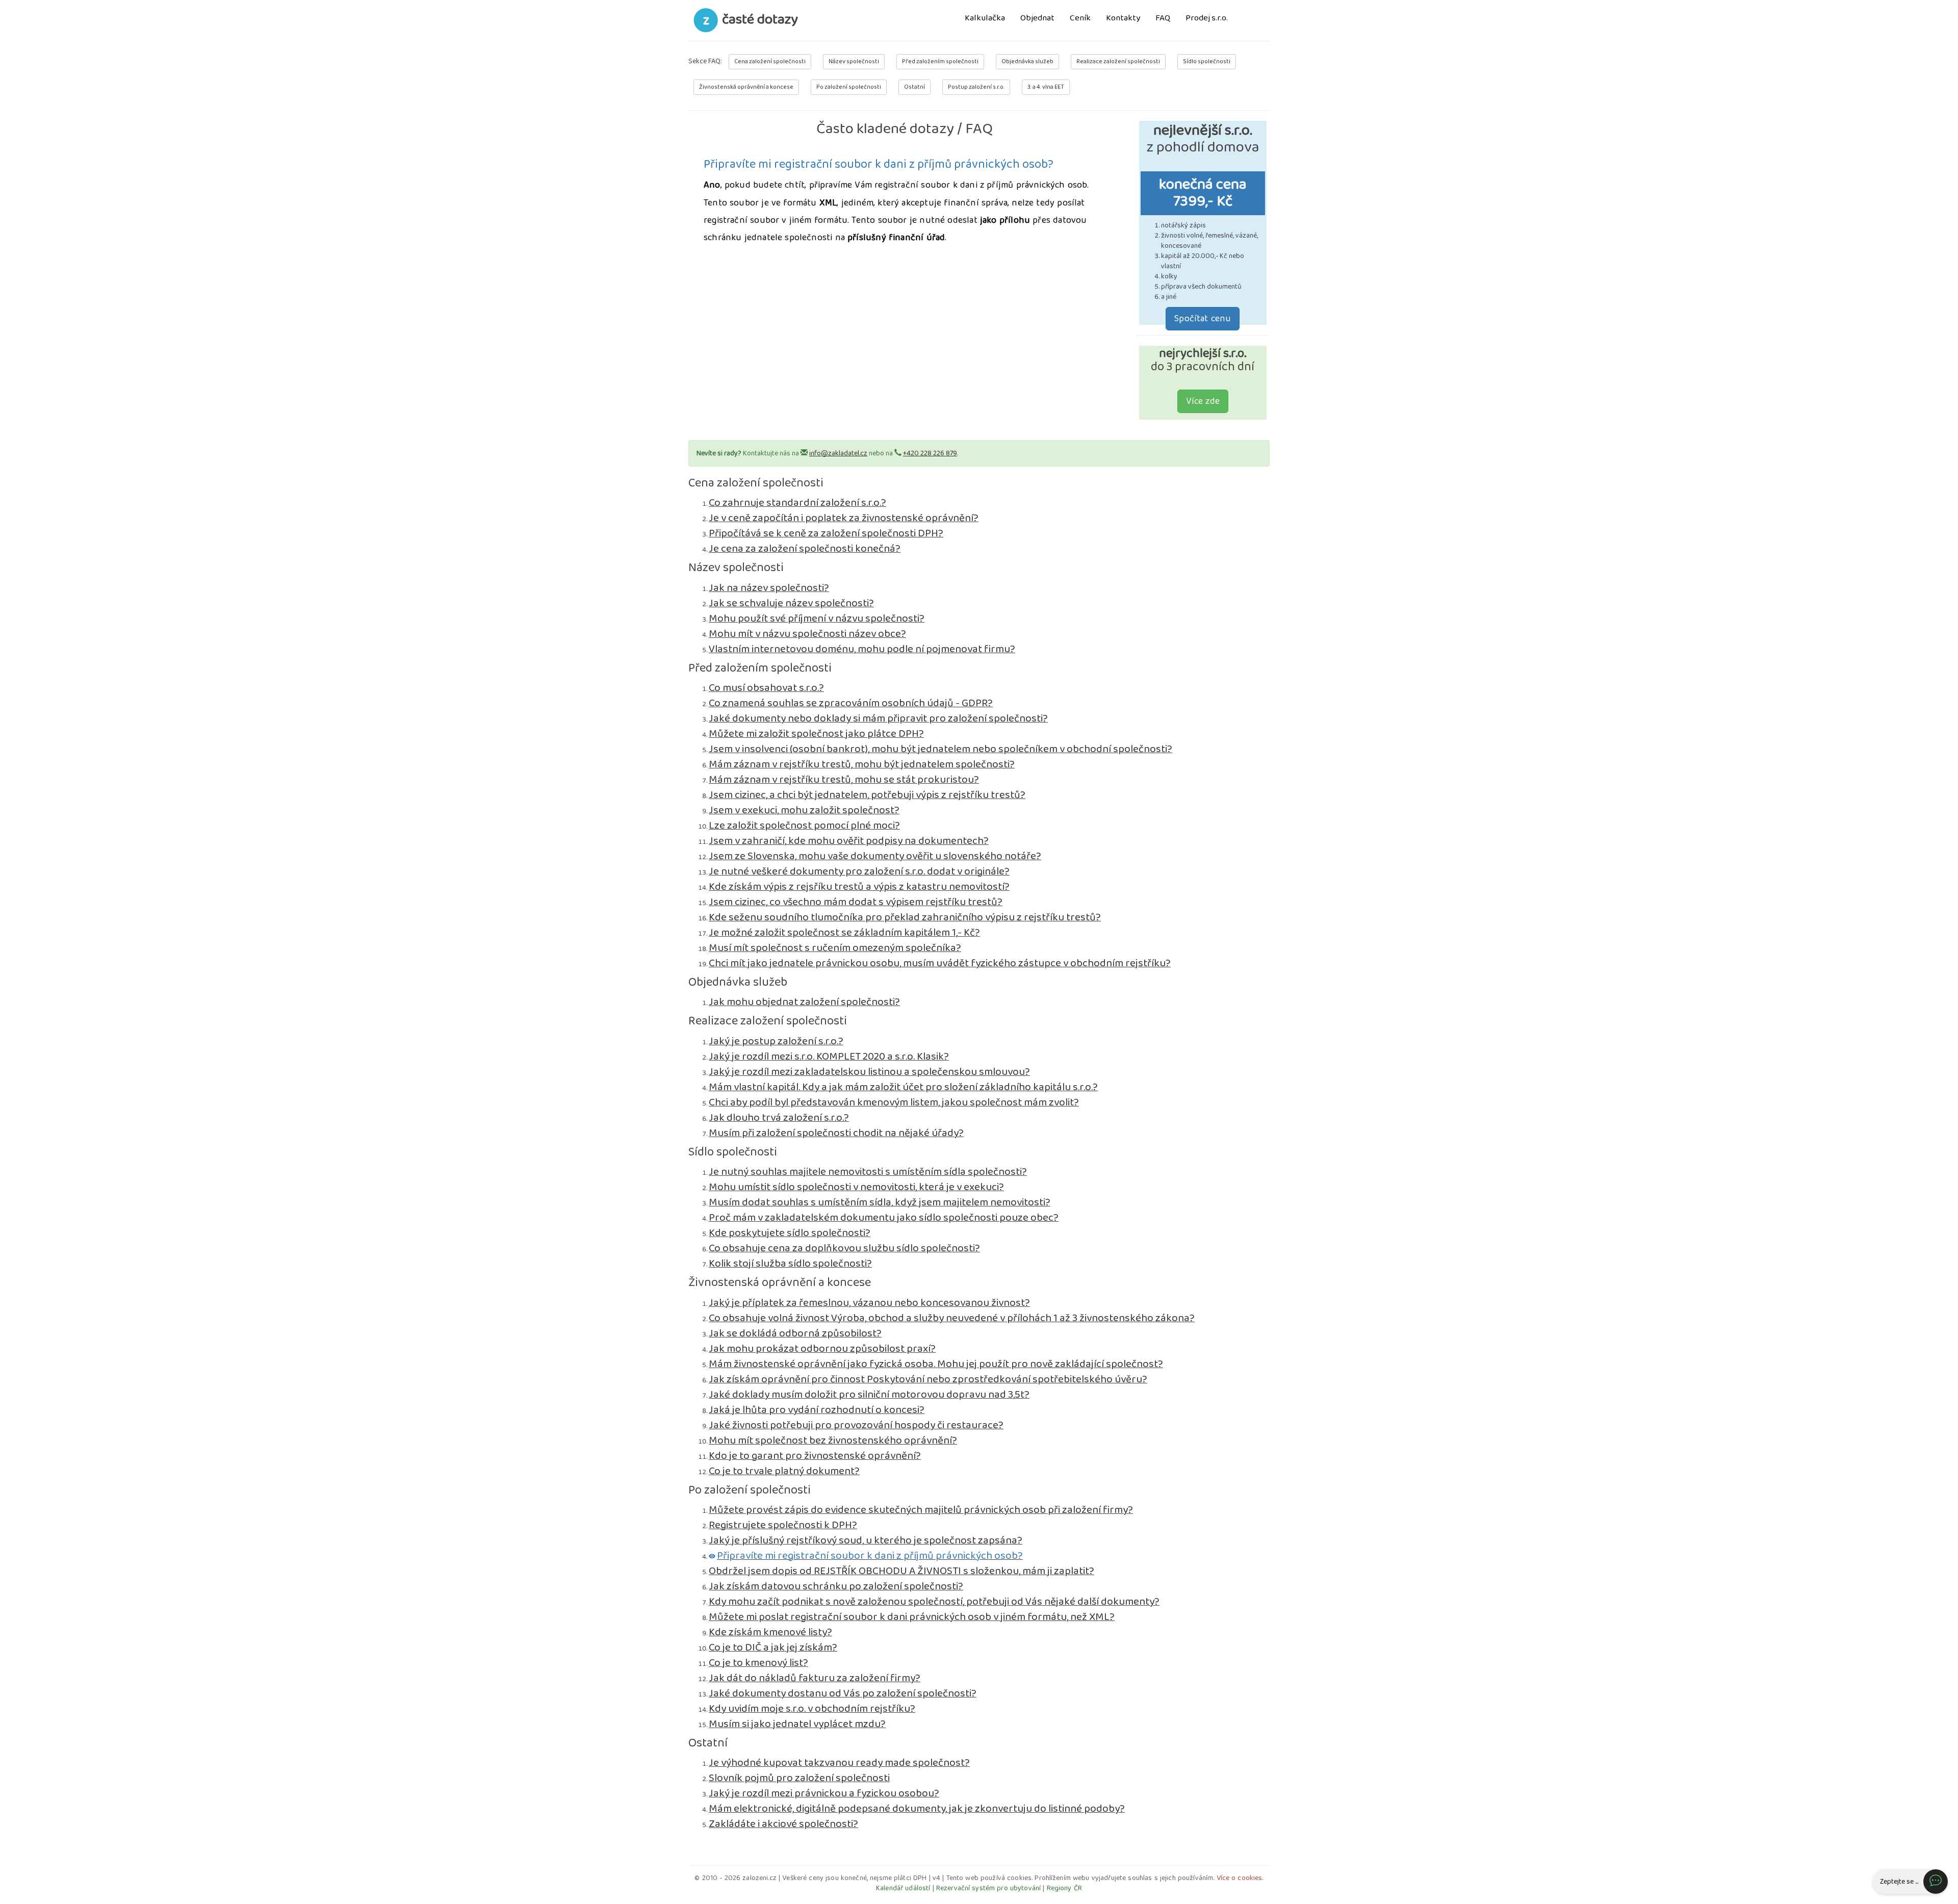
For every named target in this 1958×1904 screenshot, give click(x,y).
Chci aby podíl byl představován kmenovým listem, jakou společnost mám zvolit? (894, 1102)
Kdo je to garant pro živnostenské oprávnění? (815, 1456)
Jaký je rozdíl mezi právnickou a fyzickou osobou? (824, 1793)
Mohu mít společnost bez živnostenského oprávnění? (833, 1440)
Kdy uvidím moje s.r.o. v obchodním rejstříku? (812, 1709)
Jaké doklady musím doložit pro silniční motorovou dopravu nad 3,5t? (869, 1395)
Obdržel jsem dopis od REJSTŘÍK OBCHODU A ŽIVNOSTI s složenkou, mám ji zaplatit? (901, 1571)
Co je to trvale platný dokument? (784, 1471)
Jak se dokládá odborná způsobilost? (795, 1333)
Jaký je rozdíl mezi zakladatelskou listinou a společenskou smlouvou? (869, 1072)
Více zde (1203, 401)
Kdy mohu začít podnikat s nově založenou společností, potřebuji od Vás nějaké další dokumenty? (934, 1602)
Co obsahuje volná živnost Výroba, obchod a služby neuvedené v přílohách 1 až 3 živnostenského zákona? (952, 1318)
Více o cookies (1240, 1878)
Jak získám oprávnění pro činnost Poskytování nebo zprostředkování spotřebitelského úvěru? (928, 1379)
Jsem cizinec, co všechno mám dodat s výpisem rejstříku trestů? (856, 902)
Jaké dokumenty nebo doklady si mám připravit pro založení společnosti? (878, 718)
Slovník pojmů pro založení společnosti (799, 1778)
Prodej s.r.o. (1207, 19)
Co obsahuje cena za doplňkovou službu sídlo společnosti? (844, 1248)
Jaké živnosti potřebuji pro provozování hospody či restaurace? (856, 1425)
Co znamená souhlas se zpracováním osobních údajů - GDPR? (851, 703)
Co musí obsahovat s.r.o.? (766, 688)
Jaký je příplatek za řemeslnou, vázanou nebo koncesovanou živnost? (869, 1303)
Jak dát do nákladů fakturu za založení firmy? (815, 1678)
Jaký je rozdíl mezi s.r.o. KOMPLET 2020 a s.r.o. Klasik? (829, 1057)
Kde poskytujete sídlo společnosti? (790, 1233)
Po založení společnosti (849, 87)
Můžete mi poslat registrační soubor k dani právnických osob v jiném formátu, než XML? (912, 1617)
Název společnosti (854, 61)
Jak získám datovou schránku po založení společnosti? (836, 1586)
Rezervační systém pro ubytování (988, 1888)
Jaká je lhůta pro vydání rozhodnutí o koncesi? (817, 1410)
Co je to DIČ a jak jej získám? (773, 1648)
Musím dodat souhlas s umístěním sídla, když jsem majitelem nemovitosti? (880, 1202)
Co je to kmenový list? (758, 1663)
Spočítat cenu (1203, 319)
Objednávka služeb (1027, 61)
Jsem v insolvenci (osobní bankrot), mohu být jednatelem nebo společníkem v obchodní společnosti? (941, 749)
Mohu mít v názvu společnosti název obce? (807, 634)
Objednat (1037, 19)
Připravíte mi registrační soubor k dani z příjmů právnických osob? (870, 1556)
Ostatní (914, 87)
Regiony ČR (1064, 1888)
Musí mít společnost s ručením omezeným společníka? (835, 948)
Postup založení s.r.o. (976, 87)
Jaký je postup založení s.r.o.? (776, 1041)
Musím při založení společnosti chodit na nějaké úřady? (836, 1133)
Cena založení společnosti (770, 61)
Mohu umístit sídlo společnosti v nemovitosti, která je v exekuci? (856, 1187)
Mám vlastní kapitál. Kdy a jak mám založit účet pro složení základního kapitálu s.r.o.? (903, 1087)
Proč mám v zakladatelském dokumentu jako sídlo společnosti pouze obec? (884, 1218)
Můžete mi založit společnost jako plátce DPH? (816, 734)
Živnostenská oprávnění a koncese (746, 87)
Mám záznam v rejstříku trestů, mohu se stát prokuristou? (844, 780)
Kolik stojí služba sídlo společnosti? (790, 1264)
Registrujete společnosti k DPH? (783, 1525)
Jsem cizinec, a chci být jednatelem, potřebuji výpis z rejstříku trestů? (867, 795)
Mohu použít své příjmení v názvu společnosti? (817, 619)
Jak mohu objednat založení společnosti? (804, 1002)
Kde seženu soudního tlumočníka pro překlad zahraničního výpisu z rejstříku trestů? (905, 917)
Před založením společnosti (940, 61)
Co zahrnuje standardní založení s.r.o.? (797, 503)
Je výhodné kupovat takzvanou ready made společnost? (839, 1763)
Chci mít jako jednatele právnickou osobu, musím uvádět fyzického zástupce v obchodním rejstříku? (940, 963)
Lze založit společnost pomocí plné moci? (804, 826)
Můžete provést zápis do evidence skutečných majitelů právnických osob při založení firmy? (921, 1510)
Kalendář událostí (903, 1888)
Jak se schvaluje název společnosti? (791, 603)
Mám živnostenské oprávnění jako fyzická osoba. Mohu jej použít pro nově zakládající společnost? (936, 1364)
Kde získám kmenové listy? (770, 1632)
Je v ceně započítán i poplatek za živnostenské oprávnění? (844, 518)
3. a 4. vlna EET (1046, 87)
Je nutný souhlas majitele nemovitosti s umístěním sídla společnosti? (868, 1172)
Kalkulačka (985, 19)
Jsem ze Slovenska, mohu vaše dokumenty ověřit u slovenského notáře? (875, 856)
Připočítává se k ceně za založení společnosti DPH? (826, 533)
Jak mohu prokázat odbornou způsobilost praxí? (822, 1349)
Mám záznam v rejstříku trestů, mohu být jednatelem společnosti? (862, 764)
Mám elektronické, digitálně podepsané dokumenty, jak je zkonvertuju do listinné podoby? (917, 1809)
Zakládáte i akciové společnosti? (783, 1824)
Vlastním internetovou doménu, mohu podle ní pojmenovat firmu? (862, 649)
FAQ (1163, 19)
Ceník (1080, 19)
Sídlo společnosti (1207, 61)
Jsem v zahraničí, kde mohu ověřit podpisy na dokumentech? (849, 841)
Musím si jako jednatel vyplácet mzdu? (797, 1724)
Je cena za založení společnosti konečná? (805, 549)
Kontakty (1123, 19)
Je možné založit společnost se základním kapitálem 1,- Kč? (844, 933)
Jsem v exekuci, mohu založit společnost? (804, 810)
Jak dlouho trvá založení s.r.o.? (779, 1118)
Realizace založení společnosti (1118, 61)
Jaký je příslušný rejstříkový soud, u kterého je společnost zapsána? (866, 1540)
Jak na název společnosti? (769, 588)
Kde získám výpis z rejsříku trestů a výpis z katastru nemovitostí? (859, 887)
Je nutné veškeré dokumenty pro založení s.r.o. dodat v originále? (859, 871)
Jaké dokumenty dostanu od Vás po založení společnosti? (843, 1693)
